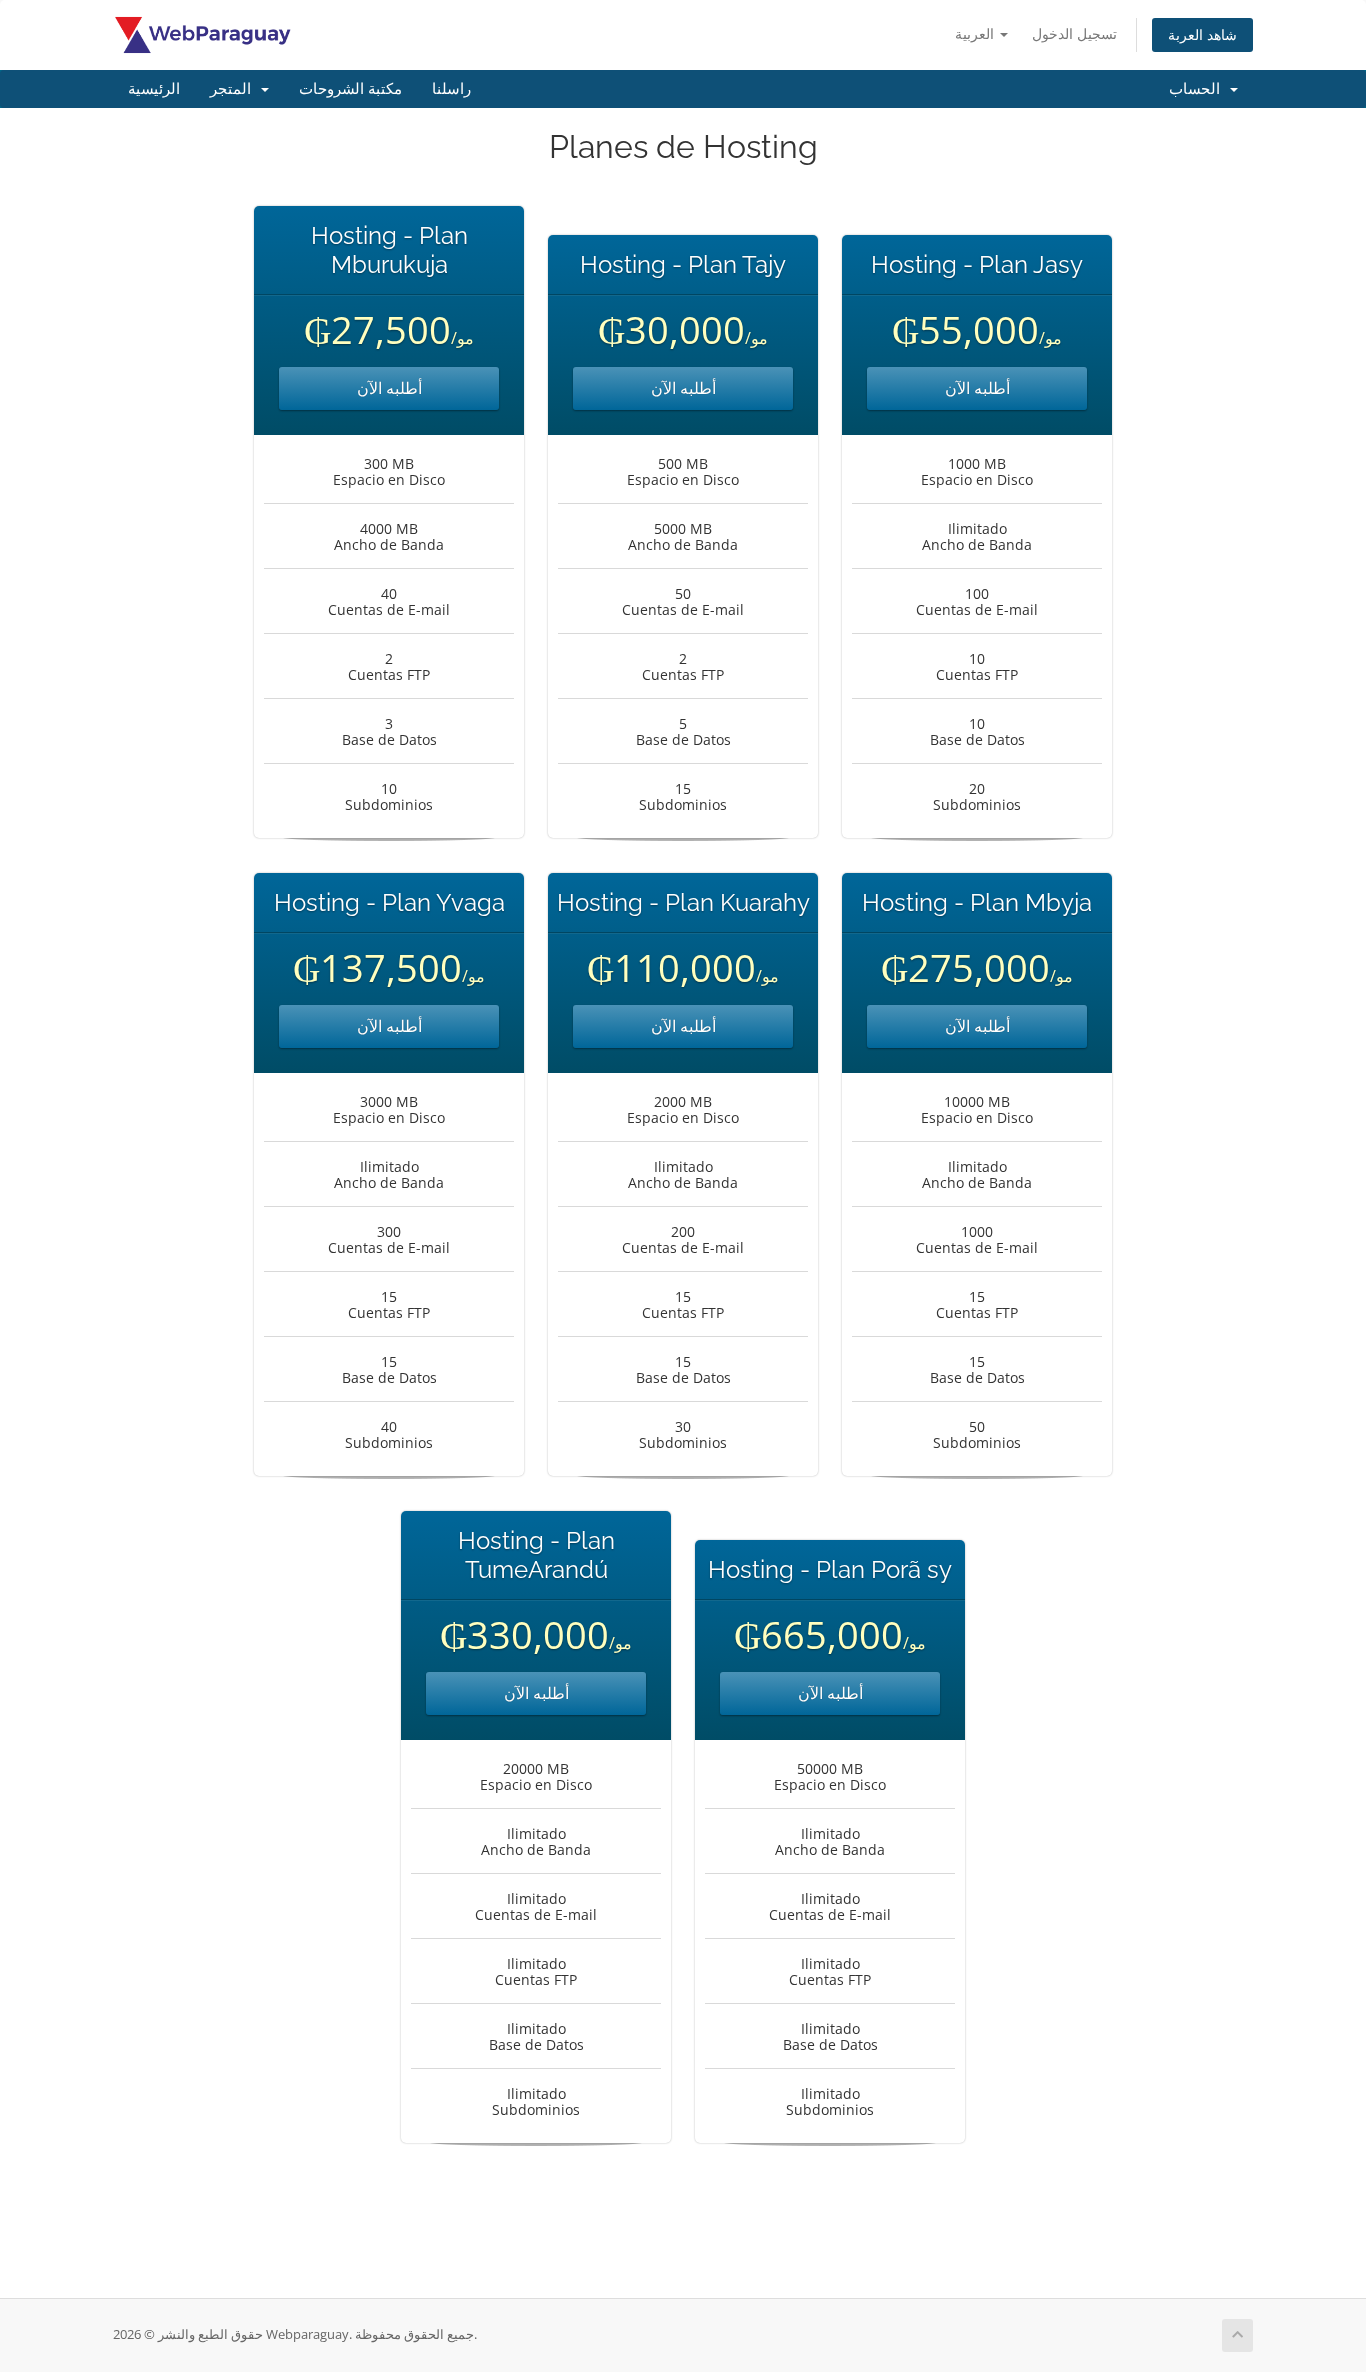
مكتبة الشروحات (350, 89)
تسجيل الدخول (1074, 33)
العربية (976, 33)
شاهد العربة (1202, 34)
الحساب (1198, 89)
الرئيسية (154, 89)
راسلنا (451, 89)
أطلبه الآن (389, 388)
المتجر (234, 89)
